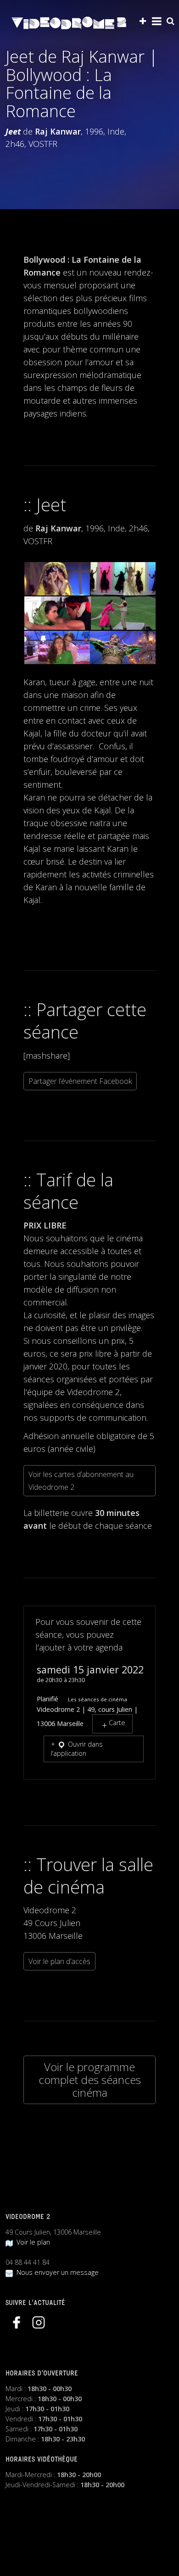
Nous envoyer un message (56, 2272)
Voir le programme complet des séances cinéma (90, 2080)
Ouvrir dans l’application (77, 1749)
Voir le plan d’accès (59, 1961)
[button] (56, 579)
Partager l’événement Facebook (80, 1081)
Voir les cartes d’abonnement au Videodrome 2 (81, 1481)
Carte (117, 1723)
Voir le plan (31, 2242)
